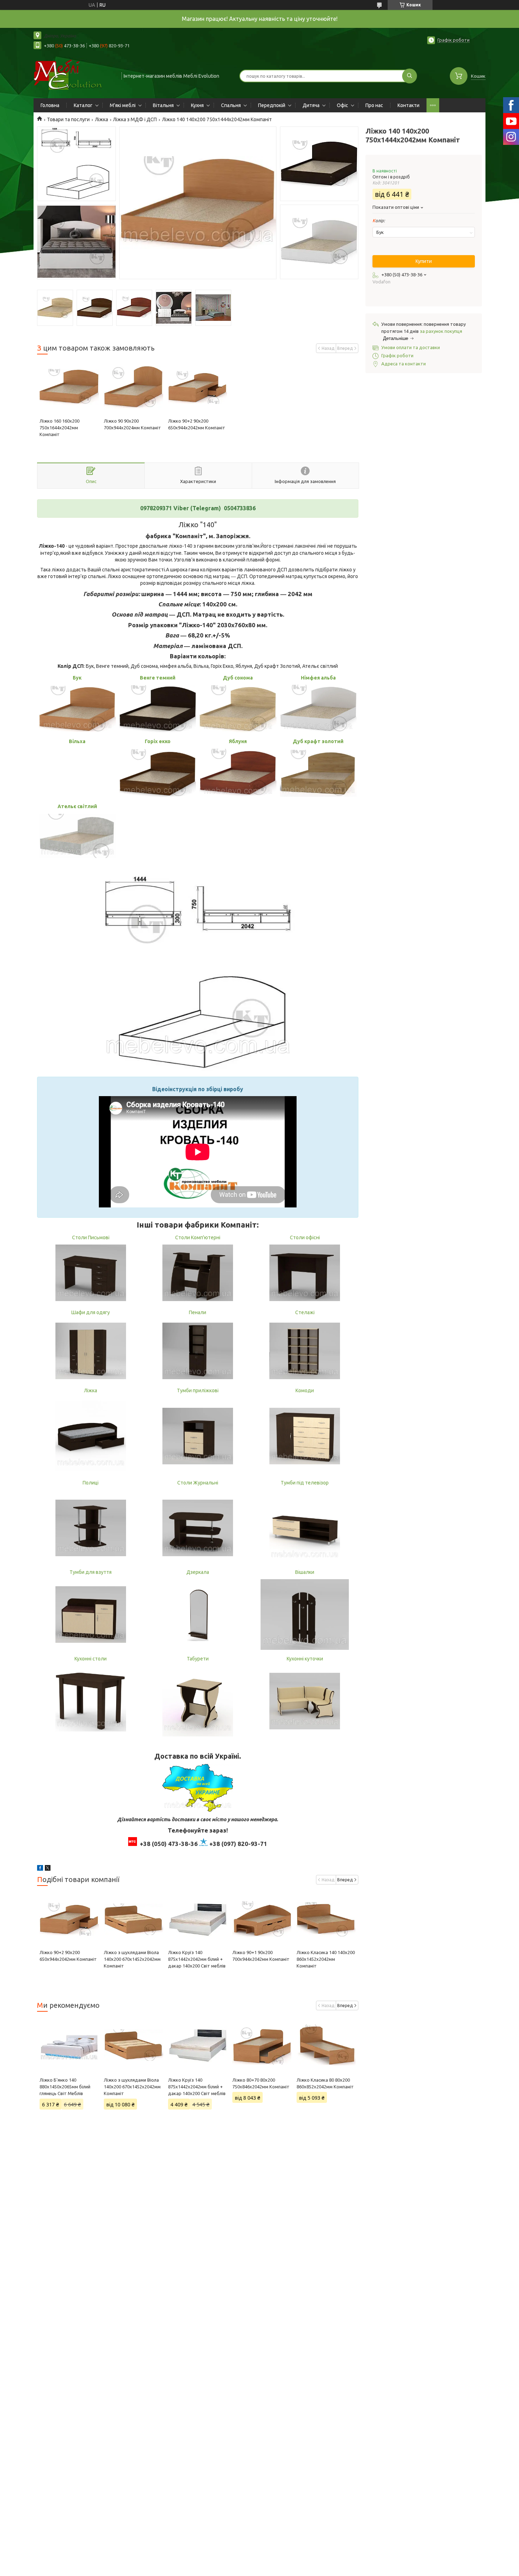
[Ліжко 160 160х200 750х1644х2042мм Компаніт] (69, 388)
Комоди (305, 1390)
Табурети (198, 1659)
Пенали (198, 1312)
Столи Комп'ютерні (198, 1237)
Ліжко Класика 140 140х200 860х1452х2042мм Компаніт (326, 1959)
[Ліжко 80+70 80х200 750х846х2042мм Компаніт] (262, 2045)
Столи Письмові (91, 1237)
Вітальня (163, 105)
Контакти (408, 105)
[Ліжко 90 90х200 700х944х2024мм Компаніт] (133, 388)
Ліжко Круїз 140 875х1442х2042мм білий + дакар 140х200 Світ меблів (197, 1959)
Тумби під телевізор (305, 1483)
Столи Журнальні (198, 1483)
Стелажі (305, 1312)
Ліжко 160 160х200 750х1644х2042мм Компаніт (59, 428)
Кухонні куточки (305, 1659)
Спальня (231, 105)
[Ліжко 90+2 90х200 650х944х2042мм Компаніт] (198, 388)
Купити (424, 261)
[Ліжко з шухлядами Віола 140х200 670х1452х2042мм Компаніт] (133, 1919)
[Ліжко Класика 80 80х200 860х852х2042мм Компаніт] (326, 2045)
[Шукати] (410, 76)
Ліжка (102, 119)
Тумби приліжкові (198, 1390)
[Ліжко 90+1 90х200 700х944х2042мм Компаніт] (262, 1919)
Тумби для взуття (91, 1572)
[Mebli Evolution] (74, 75)
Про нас (374, 105)
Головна (50, 105)
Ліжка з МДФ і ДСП (135, 119)
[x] (48, 1869)
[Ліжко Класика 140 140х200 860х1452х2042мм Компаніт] (326, 1919)
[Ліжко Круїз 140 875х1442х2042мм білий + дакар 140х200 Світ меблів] (198, 1919)
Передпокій (272, 105)
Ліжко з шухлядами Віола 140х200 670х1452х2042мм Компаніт (132, 1959)
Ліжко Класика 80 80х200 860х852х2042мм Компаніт (325, 2083)
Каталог (83, 105)
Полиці (91, 1483)
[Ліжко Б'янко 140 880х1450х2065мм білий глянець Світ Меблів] (69, 2045)
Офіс (342, 105)
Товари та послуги (68, 119)
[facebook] (40, 1869)
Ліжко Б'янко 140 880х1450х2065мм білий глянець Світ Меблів (65, 2087)
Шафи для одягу (91, 1312)
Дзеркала (198, 1572)
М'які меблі (123, 105)
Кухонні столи (91, 1659)
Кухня (197, 105)
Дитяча (311, 105)
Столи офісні (305, 1237)
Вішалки (305, 1572)
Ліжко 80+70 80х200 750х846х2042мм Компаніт (261, 2083)
